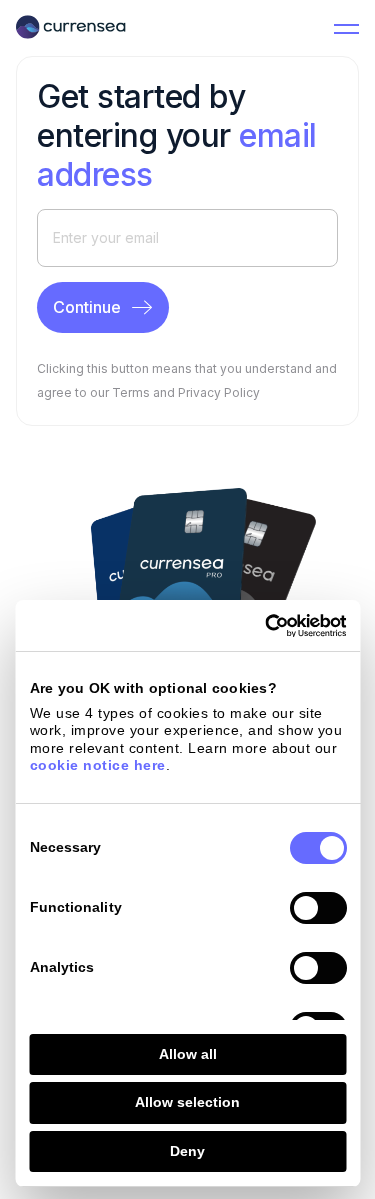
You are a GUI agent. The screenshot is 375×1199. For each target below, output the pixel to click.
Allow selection (187, 1102)
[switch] (317, 908)
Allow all (188, 1054)
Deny (187, 1151)
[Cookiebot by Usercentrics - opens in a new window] (263, 626)
